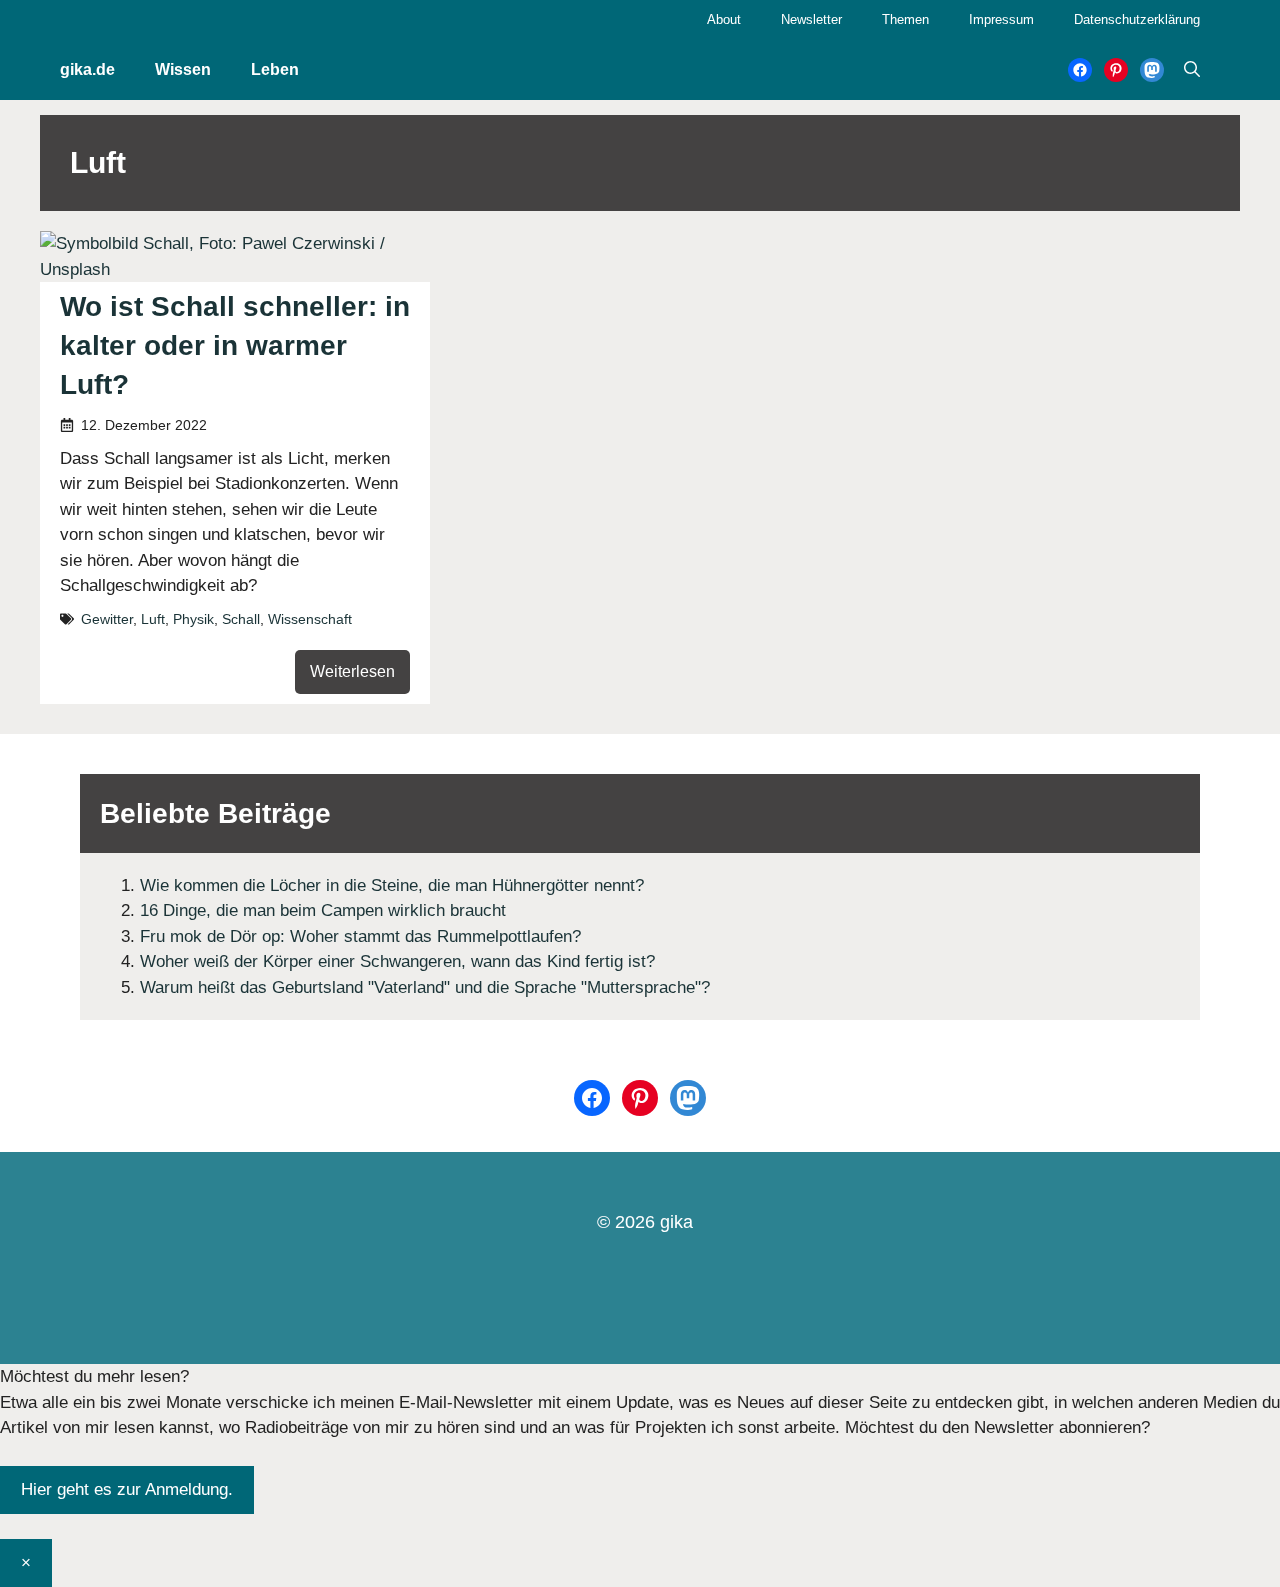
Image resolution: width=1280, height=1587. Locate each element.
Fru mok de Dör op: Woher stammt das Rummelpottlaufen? (360, 936)
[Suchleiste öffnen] (1192, 70)
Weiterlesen (352, 671)
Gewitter (107, 619)
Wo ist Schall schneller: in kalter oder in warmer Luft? (235, 345)
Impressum (1001, 19)
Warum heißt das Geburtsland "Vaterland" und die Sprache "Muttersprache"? (425, 987)
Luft (153, 619)
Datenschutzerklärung (1137, 19)
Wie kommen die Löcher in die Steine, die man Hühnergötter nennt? (392, 885)
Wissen (183, 69)
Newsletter (811, 19)
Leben (275, 69)
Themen (905, 19)
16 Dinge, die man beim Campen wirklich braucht (323, 910)
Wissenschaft (310, 619)
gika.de (87, 69)
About (724, 19)
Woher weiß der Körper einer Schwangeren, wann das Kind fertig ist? (397, 961)
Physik (193, 619)
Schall (241, 619)
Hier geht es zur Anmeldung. (127, 1489)
